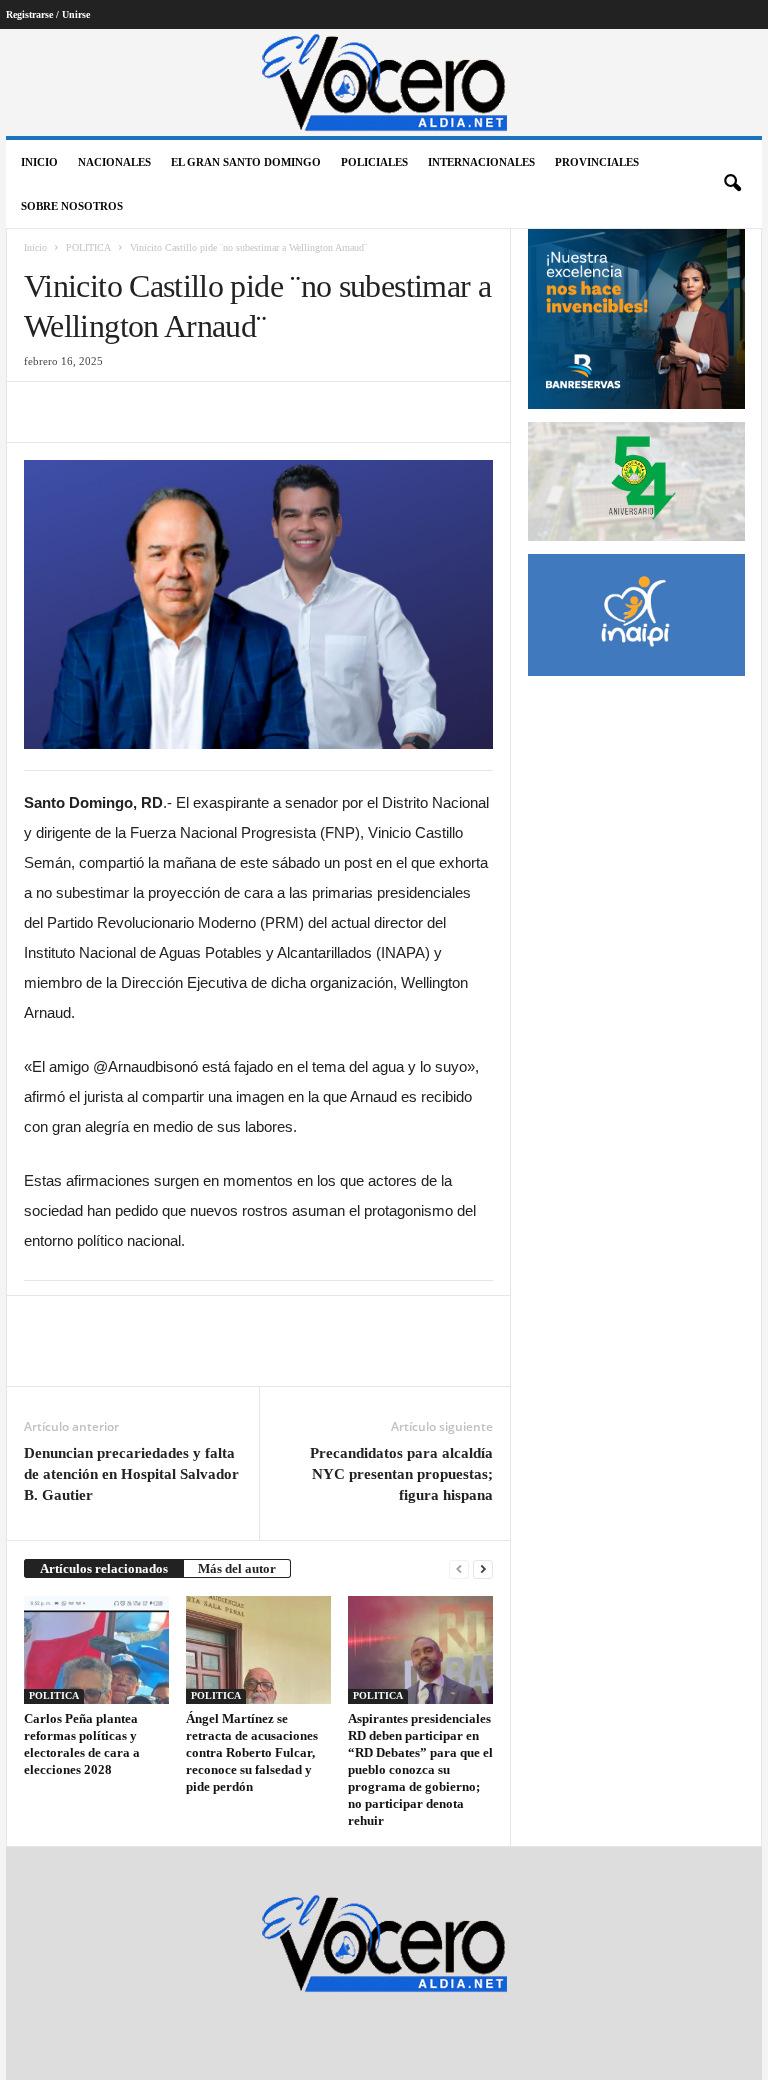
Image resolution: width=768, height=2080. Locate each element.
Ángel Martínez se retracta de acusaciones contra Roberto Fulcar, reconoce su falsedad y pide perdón (252, 1752)
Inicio (39, 162)
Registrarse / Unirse (48, 14)
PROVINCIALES (597, 162)
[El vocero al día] (384, 82)
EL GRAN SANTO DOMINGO (246, 162)
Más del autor (237, 1568)
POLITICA (88, 247)
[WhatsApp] (182, 412)
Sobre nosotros (72, 206)
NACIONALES (114, 162)
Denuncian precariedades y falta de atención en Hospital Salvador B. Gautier (131, 1474)
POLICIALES (374, 162)
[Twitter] (90, 412)
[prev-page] (459, 1568)
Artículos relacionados (104, 1568)
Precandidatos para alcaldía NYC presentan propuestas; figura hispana (401, 1474)
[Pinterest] (136, 412)
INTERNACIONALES (481, 162)
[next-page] (483, 1568)
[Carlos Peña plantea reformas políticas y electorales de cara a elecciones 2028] (96, 1650)
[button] (732, 184)
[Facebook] (44, 412)
